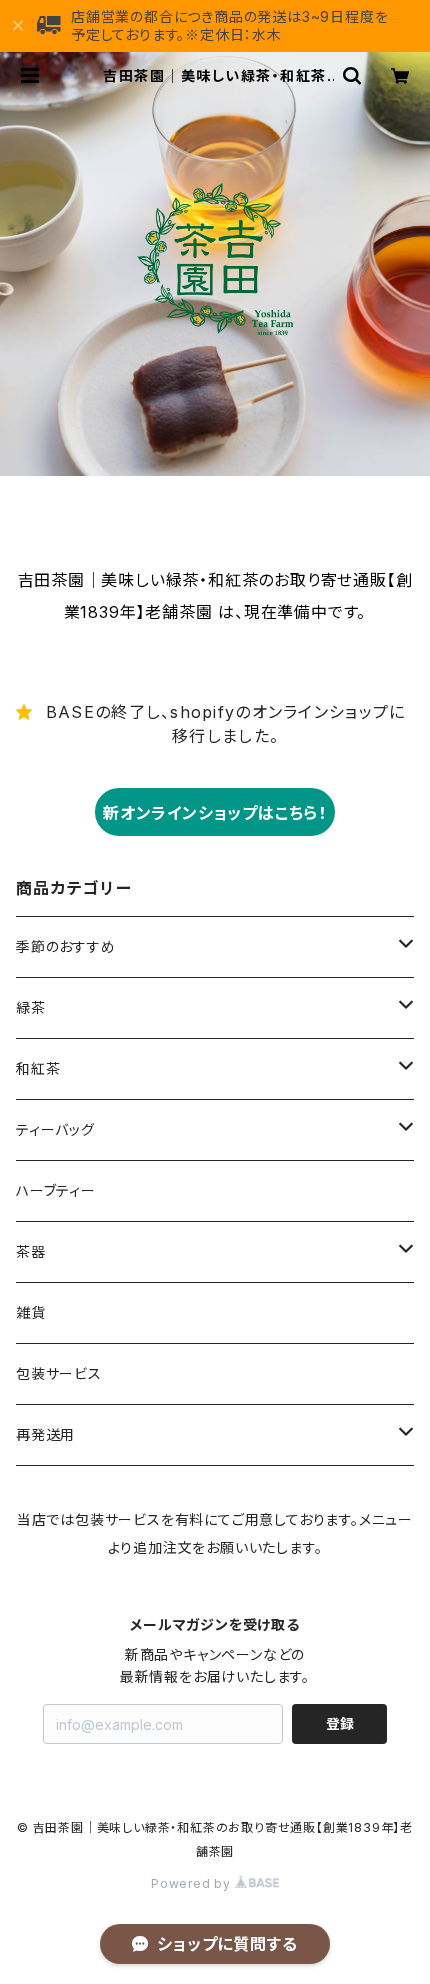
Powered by (193, 1883)
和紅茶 (38, 1068)
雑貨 (31, 1312)
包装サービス (59, 1373)
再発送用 (45, 1434)
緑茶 (31, 1007)
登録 (340, 1723)
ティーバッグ (55, 1129)
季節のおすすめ (66, 946)
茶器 (31, 1251)
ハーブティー (56, 1190)
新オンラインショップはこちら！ (215, 813)
